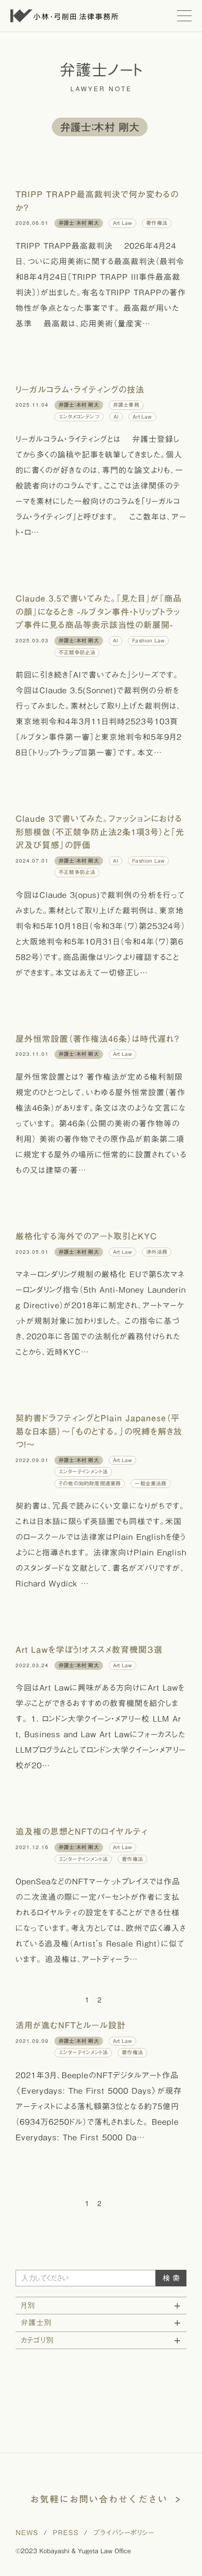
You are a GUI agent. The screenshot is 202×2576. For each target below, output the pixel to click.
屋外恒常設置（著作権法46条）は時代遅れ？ (98, 1039)
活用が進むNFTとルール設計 (71, 2025)
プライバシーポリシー (124, 2533)
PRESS (66, 2533)
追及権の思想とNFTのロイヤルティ (82, 1831)
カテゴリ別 (37, 2340)
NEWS (27, 2533)
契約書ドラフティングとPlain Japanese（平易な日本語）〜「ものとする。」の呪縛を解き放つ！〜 (99, 1431)
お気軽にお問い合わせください (99, 2499)
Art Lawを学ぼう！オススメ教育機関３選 (89, 1650)
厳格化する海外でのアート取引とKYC (86, 1236)
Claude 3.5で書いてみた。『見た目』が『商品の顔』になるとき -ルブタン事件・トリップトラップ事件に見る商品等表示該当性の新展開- (99, 612)
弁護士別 (36, 2323)
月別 (28, 2306)
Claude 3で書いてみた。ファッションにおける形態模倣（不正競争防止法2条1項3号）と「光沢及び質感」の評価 (100, 832)
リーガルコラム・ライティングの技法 (80, 390)
